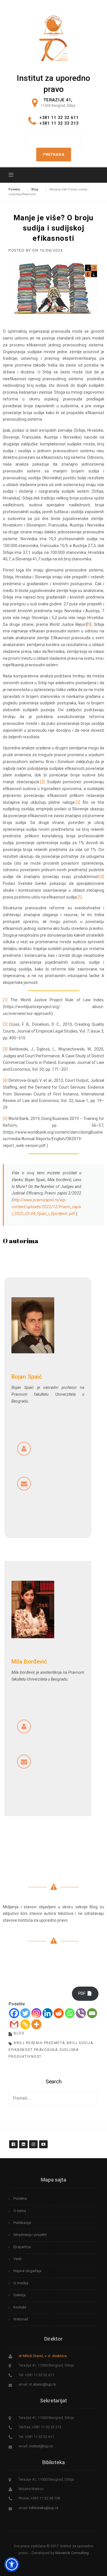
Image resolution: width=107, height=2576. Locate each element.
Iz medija (21, 2283)
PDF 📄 (85, 1993)
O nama (20, 2211)
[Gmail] (14, 2024)
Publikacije (22, 2223)
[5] (80, 897)
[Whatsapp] (70, 2013)
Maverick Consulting (72, 2553)
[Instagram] (36, 2013)
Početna (20, 2198)
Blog (19, 2033)
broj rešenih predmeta (39, 2043)
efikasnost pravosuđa (33, 2050)
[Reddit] (59, 2013)
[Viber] (81, 2013)
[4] (102, 877)
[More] (36, 2024)
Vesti (18, 2259)
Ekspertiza (22, 2247)
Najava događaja (27, 2271)
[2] (43, 782)
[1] (5, 1000)
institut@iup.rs (41, 2446)
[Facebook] (14, 2013)
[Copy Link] (25, 2024)
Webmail (21, 2319)
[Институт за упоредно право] (53, 24)
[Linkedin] (48, 2013)
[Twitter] (25, 2013)
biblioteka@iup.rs (44, 2508)
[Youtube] (43, 2141)
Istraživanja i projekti (30, 2235)
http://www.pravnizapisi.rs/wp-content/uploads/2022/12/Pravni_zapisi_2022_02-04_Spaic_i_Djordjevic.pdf (46, 1207)
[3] (78, 802)
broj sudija (80, 2043)
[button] (12, 2564)
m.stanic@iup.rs (42, 2384)
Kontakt (20, 2307)
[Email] (92, 2013)
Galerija (20, 2295)
